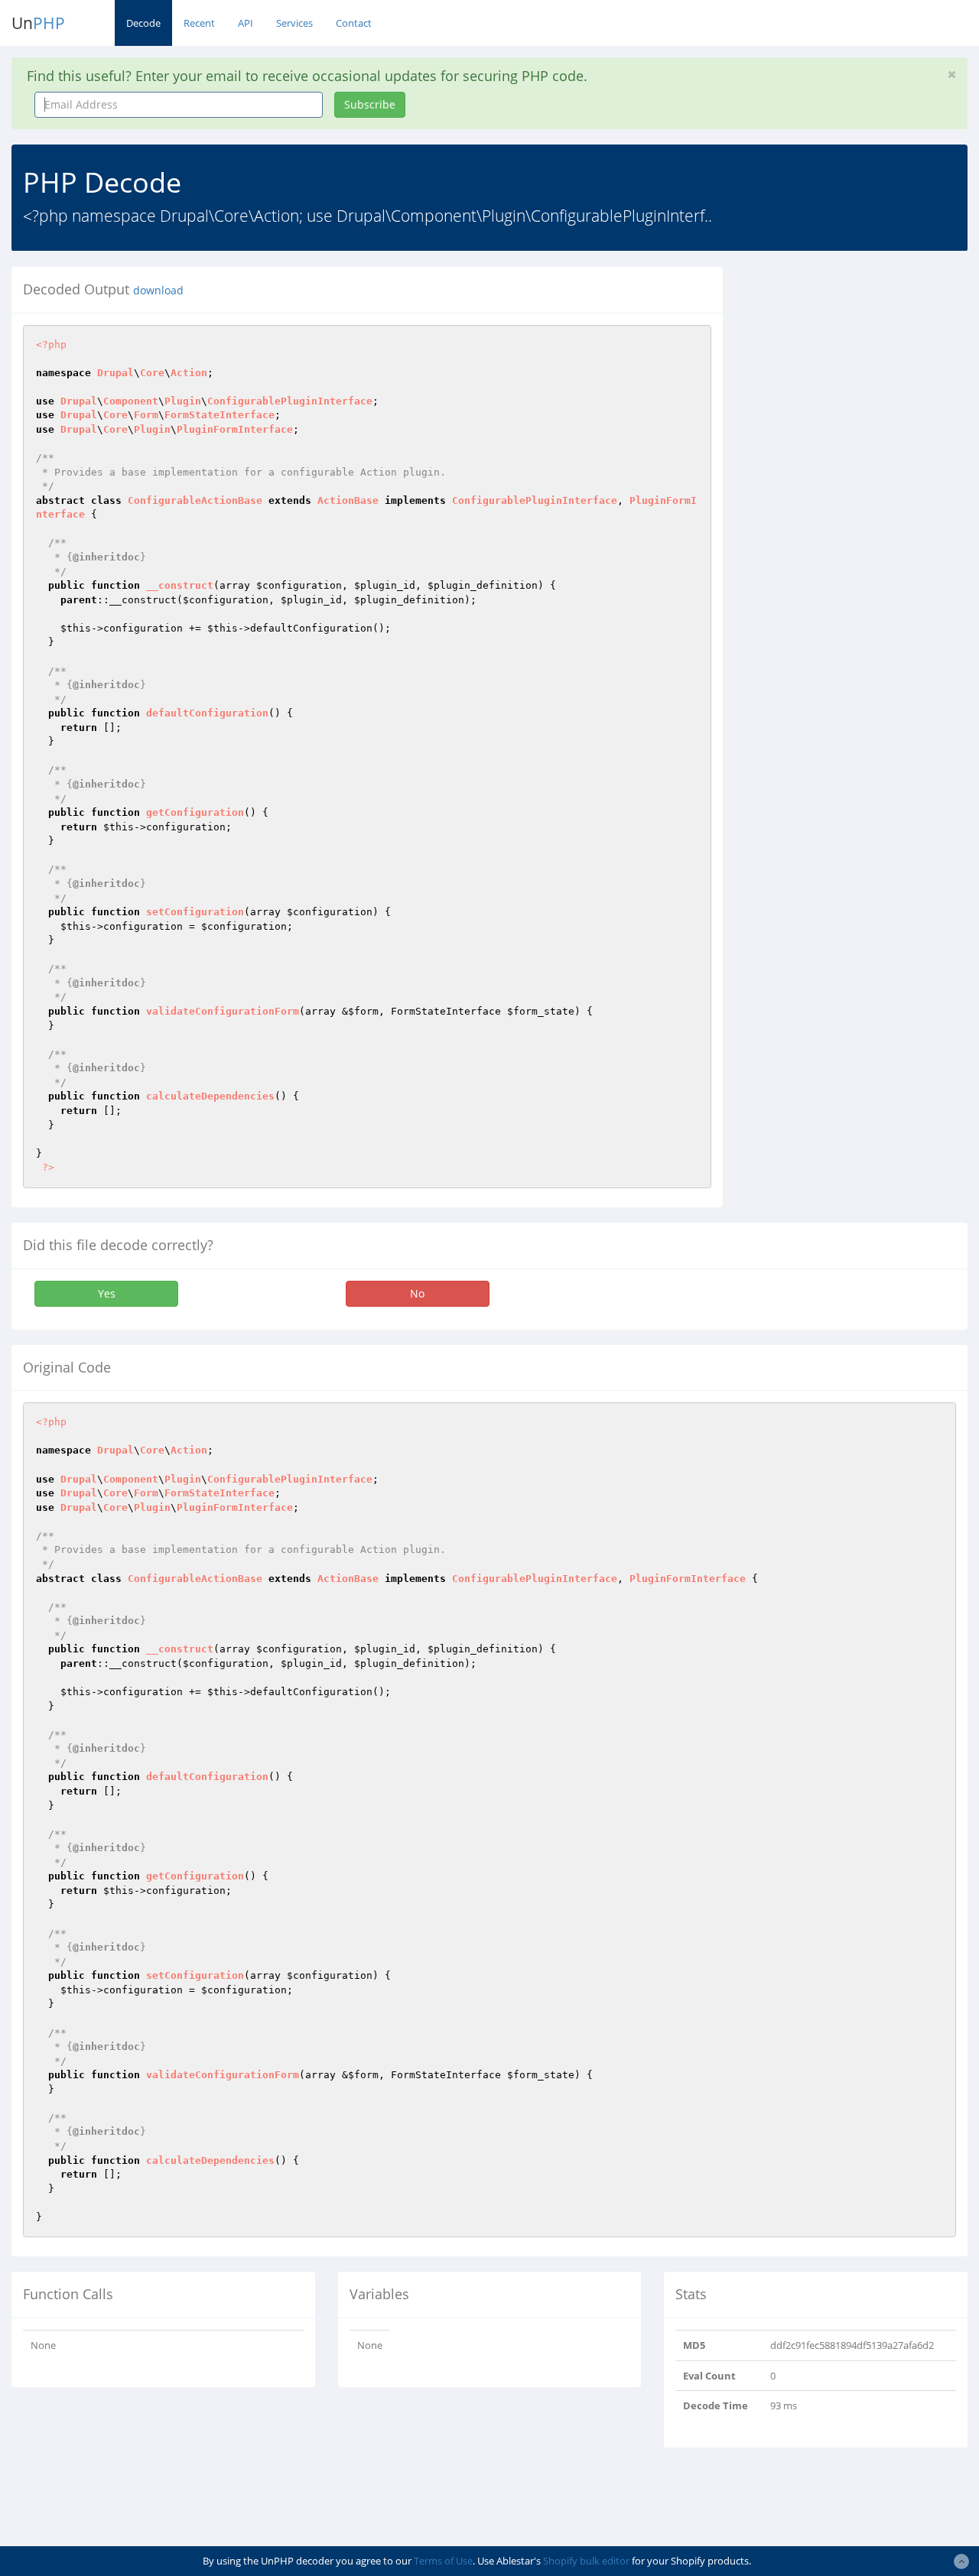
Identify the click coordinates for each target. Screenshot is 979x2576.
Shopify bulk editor (586, 2561)
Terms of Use (443, 2561)
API (246, 23)
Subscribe (370, 104)
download (158, 291)
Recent (199, 23)
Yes (107, 1293)
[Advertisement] (862, 362)
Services (294, 23)
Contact (354, 23)
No (417, 1293)
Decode (143, 23)
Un (38, 23)
